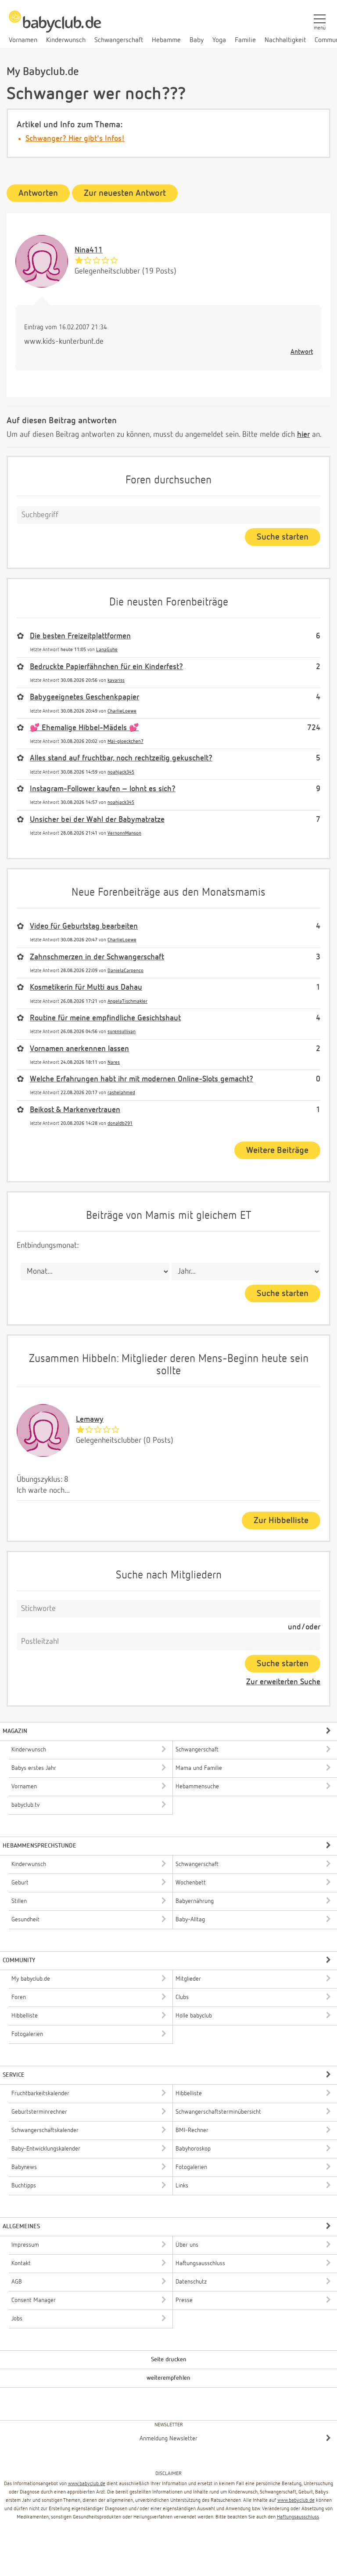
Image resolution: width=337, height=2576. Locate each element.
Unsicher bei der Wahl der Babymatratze (97, 820)
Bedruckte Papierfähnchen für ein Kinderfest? (106, 667)
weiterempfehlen (168, 2378)
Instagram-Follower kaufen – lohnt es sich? (103, 789)
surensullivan (122, 1032)
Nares (114, 1062)
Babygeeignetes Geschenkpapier (84, 697)
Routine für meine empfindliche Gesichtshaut (105, 1018)
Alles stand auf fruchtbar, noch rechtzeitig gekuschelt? (121, 758)
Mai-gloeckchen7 (125, 741)
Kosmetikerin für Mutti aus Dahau (86, 987)
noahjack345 (121, 772)
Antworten (38, 193)
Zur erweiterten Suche (283, 1682)
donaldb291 (120, 1123)
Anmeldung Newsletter (168, 2439)
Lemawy (90, 1420)
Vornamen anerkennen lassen (79, 1049)
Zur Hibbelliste (281, 1520)
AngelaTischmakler (127, 1001)
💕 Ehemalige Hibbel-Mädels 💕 (84, 728)
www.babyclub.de (87, 2484)
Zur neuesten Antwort (125, 193)
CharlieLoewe (122, 711)
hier (303, 435)
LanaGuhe (107, 650)
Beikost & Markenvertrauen (75, 1110)
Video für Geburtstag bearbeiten (84, 926)
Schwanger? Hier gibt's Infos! (75, 139)
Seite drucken (169, 2360)
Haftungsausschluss (298, 2517)
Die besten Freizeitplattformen (80, 636)
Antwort (302, 352)
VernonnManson (124, 833)
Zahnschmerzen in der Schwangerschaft (97, 957)
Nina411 (89, 250)
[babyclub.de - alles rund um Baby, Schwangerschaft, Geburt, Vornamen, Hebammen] (55, 26)
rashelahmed (121, 1093)
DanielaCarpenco (125, 971)
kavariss (116, 680)
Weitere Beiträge (277, 1150)
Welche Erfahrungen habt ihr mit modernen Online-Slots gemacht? (142, 1079)
